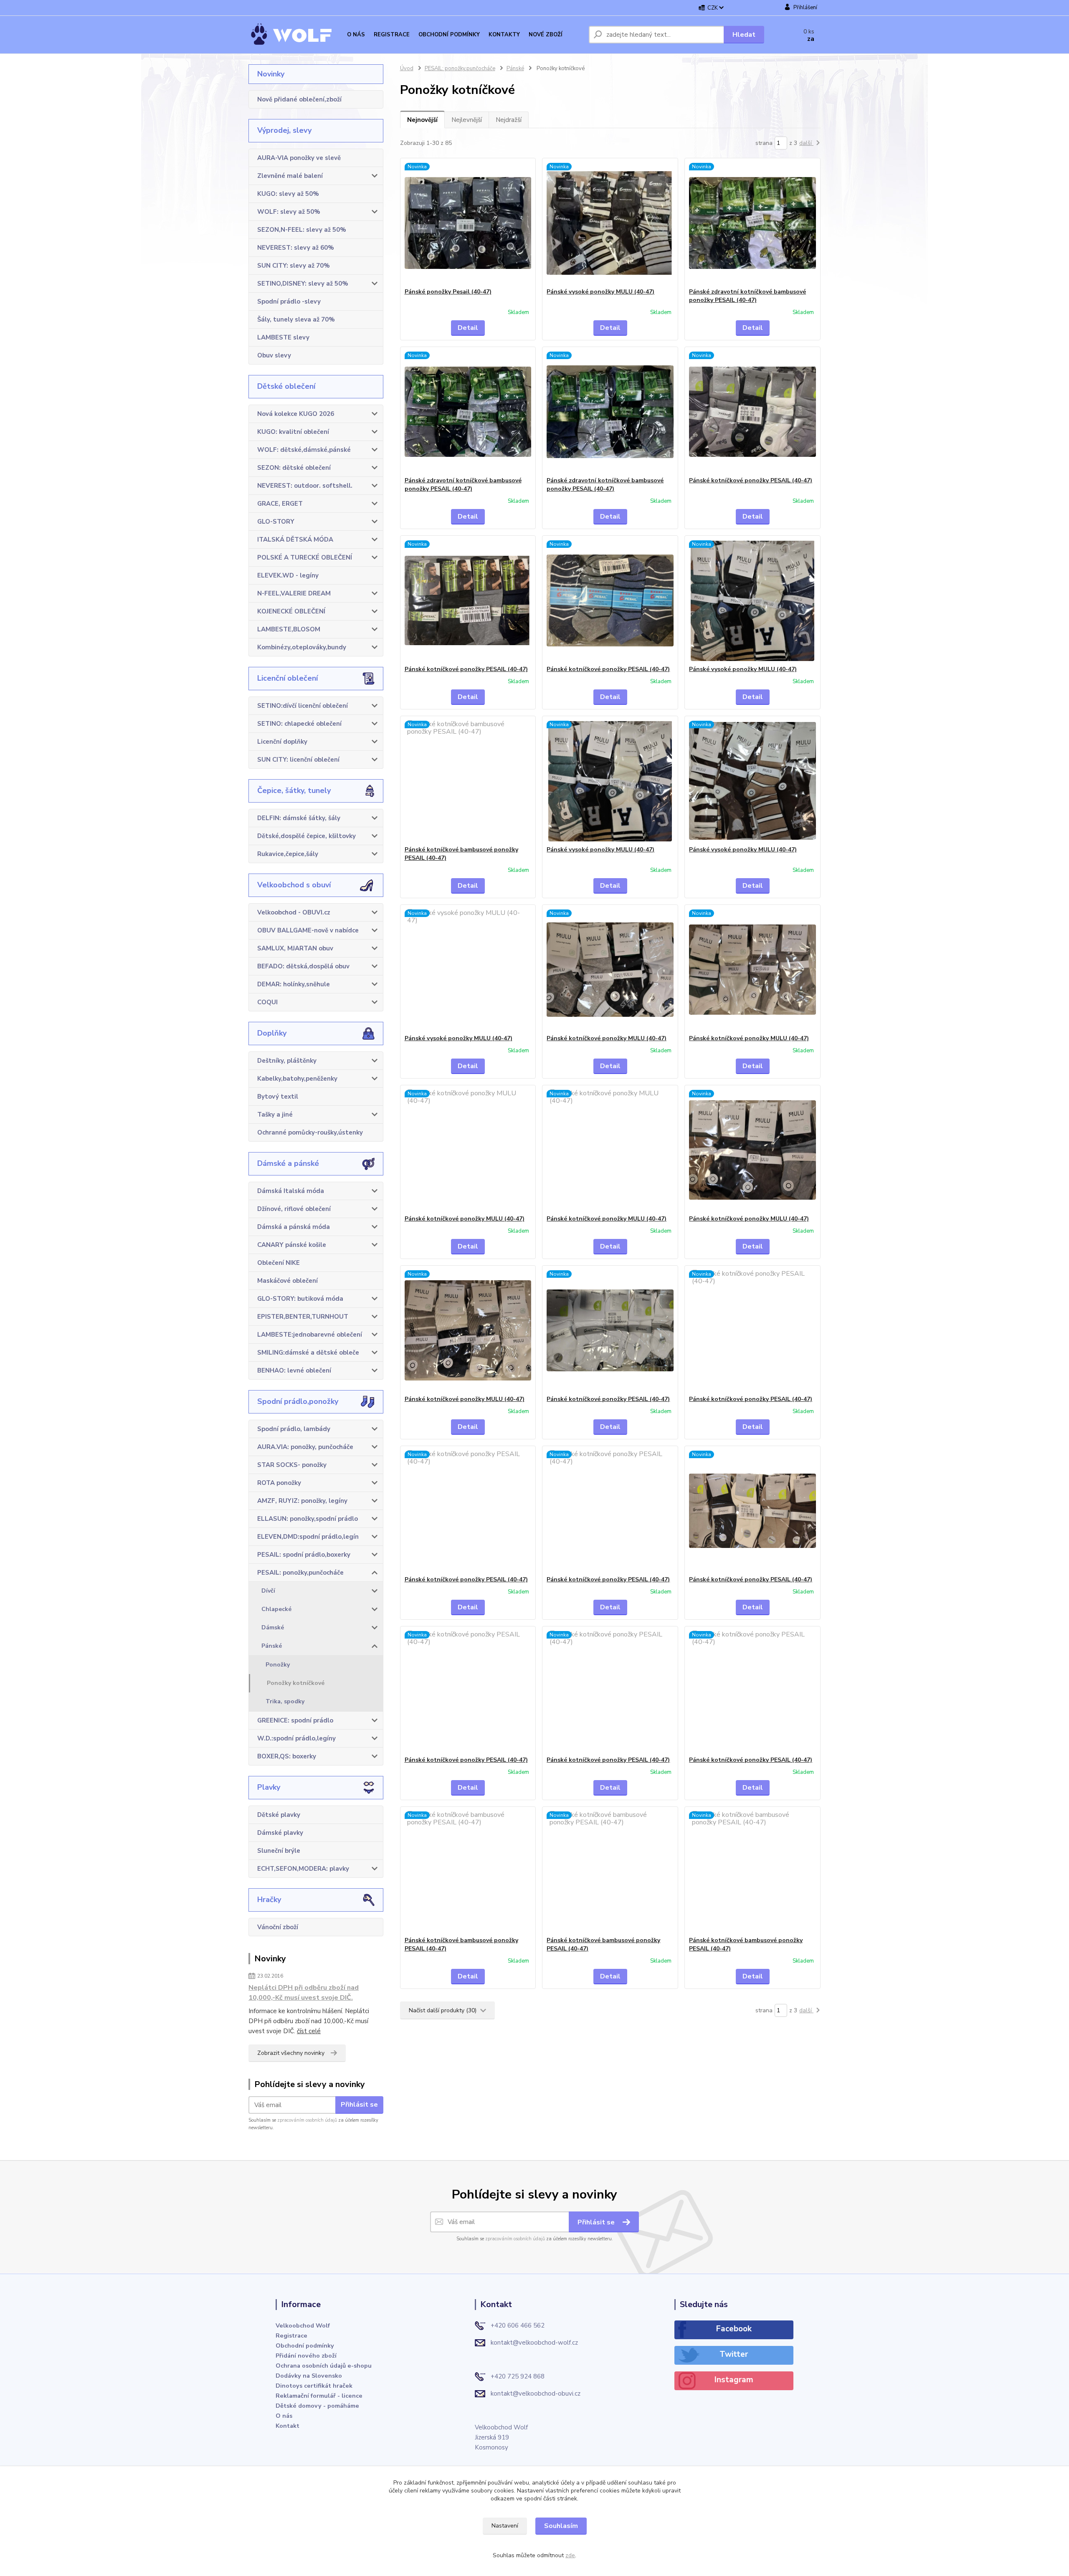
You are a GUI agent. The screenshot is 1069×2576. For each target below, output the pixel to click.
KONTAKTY (504, 35)
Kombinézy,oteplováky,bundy (302, 647)
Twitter (734, 2354)
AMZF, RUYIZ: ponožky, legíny (302, 1501)
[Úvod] (296, 35)
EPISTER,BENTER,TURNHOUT (303, 1317)
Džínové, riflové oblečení (294, 1209)
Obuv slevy (274, 355)
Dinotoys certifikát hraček (314, 2386)
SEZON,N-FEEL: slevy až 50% (302, 230)
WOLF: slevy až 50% (289, 212)
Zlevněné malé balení (290, 176)
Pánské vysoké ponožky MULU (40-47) (600, 292)
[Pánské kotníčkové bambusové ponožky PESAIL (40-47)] (468, 781)
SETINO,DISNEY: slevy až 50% (303, 284)
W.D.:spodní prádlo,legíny (296, 1738)
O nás (284, 2416)
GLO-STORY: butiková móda (300, 1299)
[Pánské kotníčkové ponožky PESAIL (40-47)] (752, 412)
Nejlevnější (467, 120)
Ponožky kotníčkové (296, 1683)
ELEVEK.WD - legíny (288, 575)
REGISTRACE (392, 35)
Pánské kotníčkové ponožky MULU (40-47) (607, 1038)
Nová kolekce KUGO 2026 (296, 414)
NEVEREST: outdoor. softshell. (305, 486)
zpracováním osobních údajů (307, 2120)
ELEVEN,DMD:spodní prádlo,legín (308, 1537)
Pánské (272, 1646)
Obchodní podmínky (305, 2346)
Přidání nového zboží (306, 2356)
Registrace (291, 2335)
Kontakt (288, 2426)
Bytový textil (278, 1097)
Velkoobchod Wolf (303, 2325)
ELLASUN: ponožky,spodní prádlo (308, 1519)
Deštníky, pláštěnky (287, 1061)
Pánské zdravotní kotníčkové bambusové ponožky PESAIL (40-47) (747, 296)
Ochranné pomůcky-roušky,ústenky (310, 1132)
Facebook (734, 2329)
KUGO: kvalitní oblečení (293, 432)
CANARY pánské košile (292, 1245)
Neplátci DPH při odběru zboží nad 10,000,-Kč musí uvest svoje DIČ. (304, 1993)
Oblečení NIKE (279, 1263)
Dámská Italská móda (291, 1191)
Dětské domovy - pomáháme (317, 2406)
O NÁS (356, 35)
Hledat (744, 35)
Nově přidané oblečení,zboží (299, 99)
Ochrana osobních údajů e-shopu (324, 2366)
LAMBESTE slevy (283, 337)
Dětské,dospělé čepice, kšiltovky (307, 836)
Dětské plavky (279, 1815)
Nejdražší (509, 120)
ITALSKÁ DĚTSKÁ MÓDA (295, 540)
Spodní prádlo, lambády (294, 1429)
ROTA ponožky (279, 1483)
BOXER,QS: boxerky (287, 1756)
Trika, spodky (285, 1701)
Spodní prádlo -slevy (289, 301)
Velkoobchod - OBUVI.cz (294, 912)
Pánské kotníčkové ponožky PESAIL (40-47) (751, 480)
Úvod (407, 68)
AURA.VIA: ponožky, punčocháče (305, 1447)
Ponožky (278, 1665)
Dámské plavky (280, 1833)
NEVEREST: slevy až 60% (296, 248)
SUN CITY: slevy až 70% (294, 266)
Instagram (734, 2380)
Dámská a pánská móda (294, 1227)
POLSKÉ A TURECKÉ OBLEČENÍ (305, 557)
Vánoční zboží (278, 1927)
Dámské (273, 1627)
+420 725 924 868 (518, 2376)
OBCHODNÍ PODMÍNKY (449, 35)
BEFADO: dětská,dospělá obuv (303, 966)
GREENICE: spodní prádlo (295, 1720)
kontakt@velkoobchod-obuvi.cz (536, 2394)
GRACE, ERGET (280, 504)
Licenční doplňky (282, 742)
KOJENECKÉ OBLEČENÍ (291, 611)
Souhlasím (561, 2526)
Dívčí (268, 1591)
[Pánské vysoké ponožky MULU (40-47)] (610, 223)
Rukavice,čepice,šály (288, 854)
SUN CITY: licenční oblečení (298, 760)
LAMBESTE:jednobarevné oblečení (310, 1335)
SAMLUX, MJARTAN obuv (295, 948)
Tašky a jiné (275, 1114)
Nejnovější (422, 120)
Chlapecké (276, 1609)
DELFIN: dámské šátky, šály (299, 818)
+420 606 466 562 (518, 2325)
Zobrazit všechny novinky (291, 2053)
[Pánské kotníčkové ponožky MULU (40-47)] (610, 970)
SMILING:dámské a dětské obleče (308, 1353)
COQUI (267, 1002)
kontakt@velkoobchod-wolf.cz (534, 2343)
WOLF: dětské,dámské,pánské (304, 450)
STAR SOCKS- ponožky (292, 1465)
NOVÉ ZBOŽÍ (546, 35)
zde (570, 2555)
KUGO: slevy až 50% (288, 194)
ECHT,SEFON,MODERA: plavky (303, 1869)
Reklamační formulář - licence (319, 2396)
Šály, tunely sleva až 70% (296, 319)
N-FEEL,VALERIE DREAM (294, 593)
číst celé (309, 2031)
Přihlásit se (359, 2105)
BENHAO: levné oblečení (294, 1370)
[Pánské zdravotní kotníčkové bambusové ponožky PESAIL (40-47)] (752, 223)
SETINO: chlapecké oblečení (299, 724)
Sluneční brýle (279, 1851)
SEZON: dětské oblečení (294, 468)
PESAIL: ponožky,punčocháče (300, 1573)
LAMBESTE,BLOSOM (289, 629)
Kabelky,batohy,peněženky (297, 1079)
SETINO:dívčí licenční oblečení (303, 706)
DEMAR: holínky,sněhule (294, 984)
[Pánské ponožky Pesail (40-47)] (468, 223)
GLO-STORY (276, 522)
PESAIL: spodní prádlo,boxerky (304, 1555)
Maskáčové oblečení (288, 1281)
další (806, 143)
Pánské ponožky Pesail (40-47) (448, 292)
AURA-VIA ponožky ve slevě (299, 158)
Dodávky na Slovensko (309, 2376)
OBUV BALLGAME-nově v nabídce (308, 930)
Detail (468, 328)
